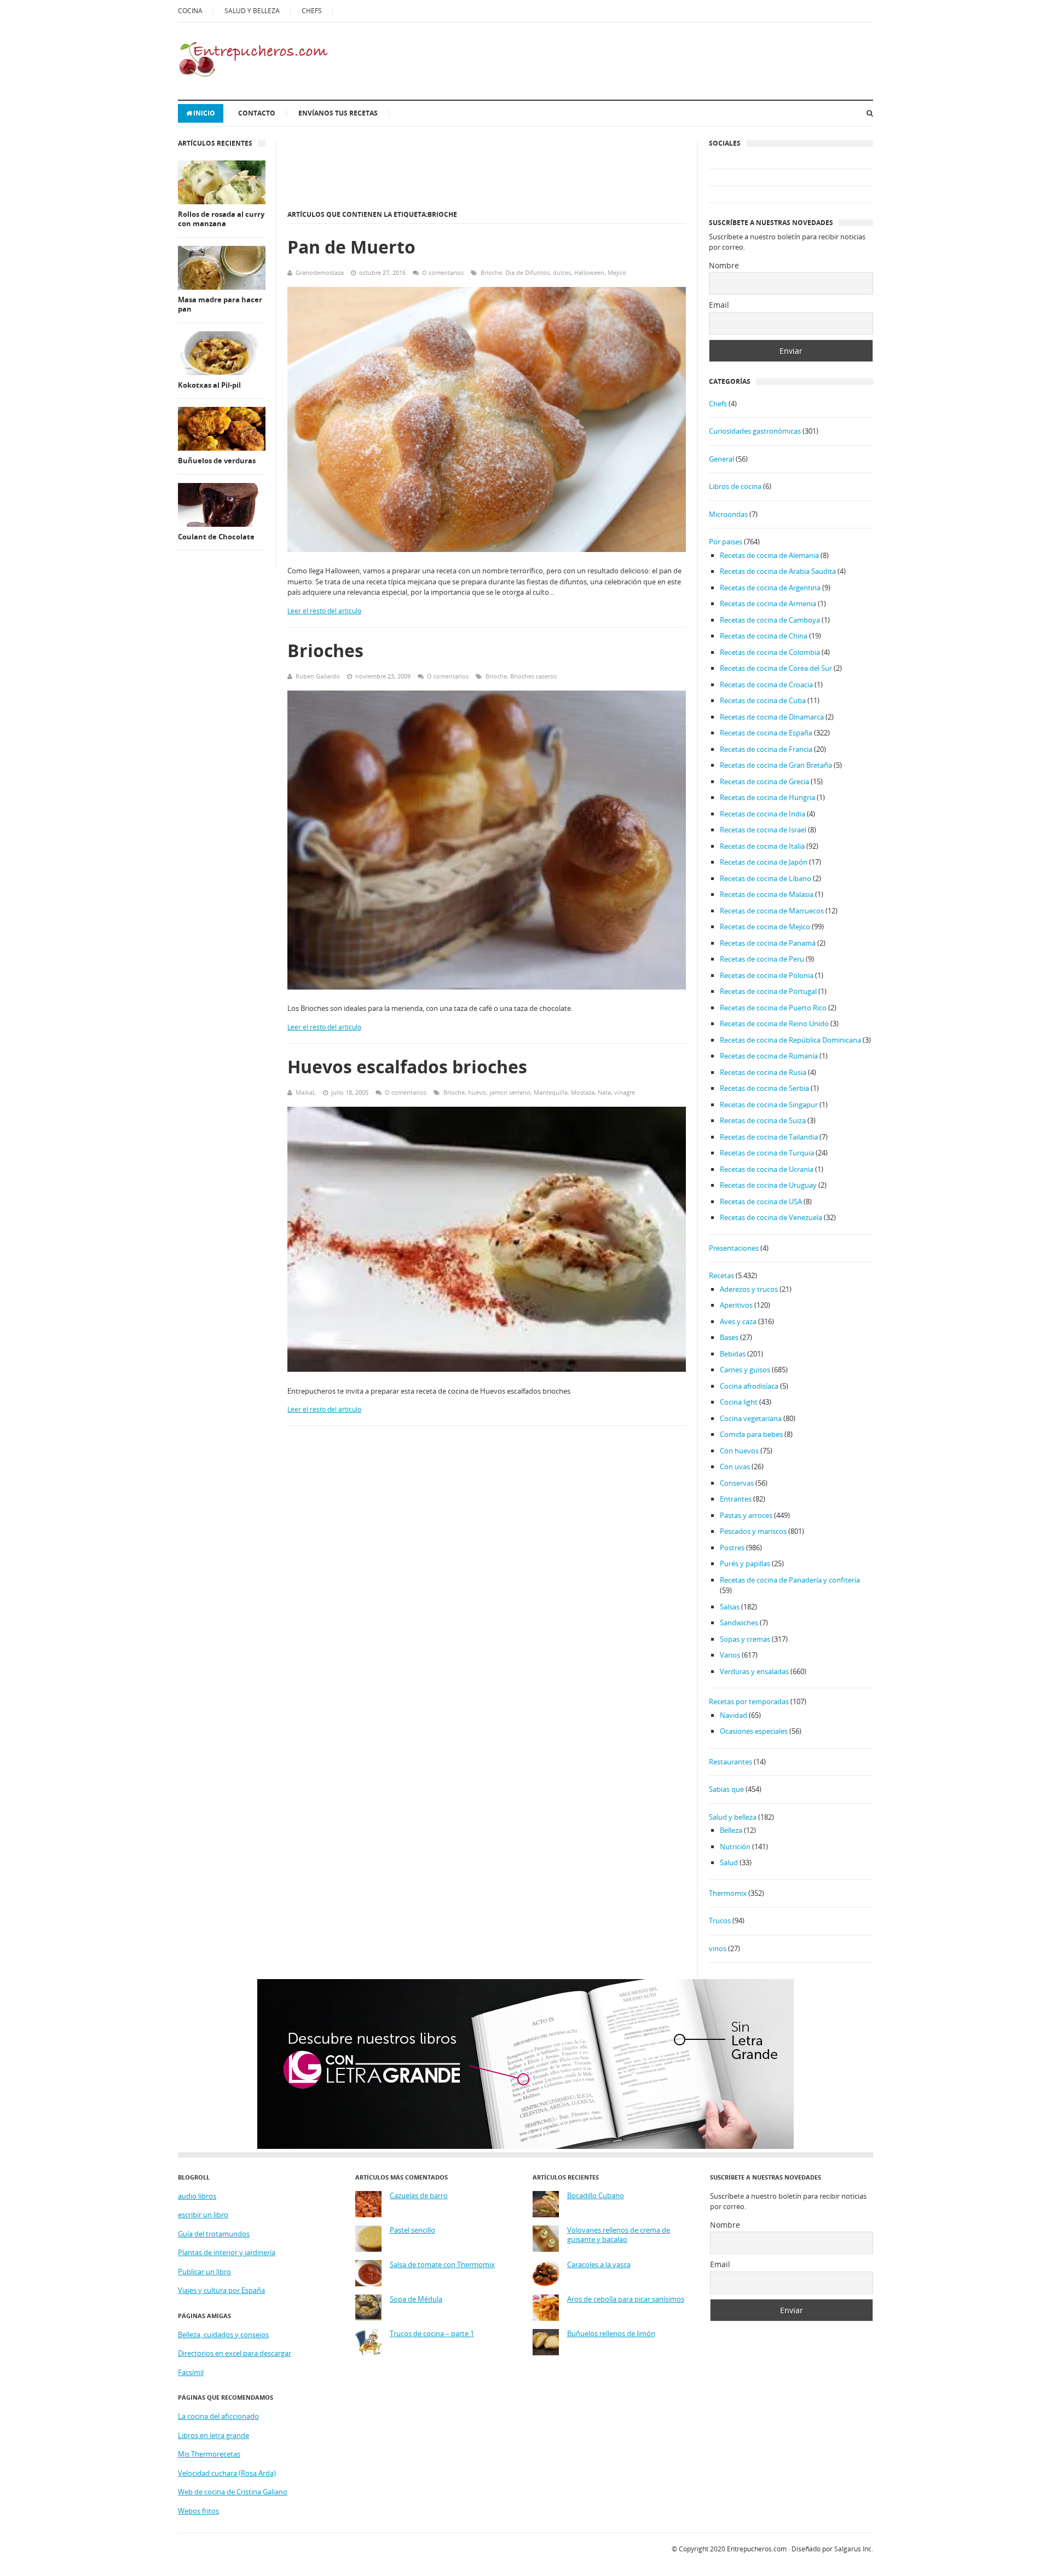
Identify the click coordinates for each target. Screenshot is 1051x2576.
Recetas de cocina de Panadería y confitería (790, 1580)
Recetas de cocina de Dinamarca (772, 717)
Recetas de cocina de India (763, 814)
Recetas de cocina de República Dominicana (790, 1040)
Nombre (724, 265)
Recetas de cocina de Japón (764, 862)
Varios (730, 1655)
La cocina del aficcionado (218, 2416)
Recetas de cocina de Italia (762, 846)
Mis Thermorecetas (209, 2454)
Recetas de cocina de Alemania (769, 555)
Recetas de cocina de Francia (766, 749)
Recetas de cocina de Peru (762, 959)
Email (719, 305)
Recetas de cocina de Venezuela (771, 1217)
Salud (729, 1862)
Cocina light (739, 1402)
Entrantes (736, 1499)
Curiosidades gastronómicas (755, 431)
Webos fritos (198, 2511)
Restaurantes (730, 1762)
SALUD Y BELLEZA (252, 11)
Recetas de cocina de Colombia (770, 652)
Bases (729, 1337)
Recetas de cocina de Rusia (763, 1072)
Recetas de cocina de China (764, 636)
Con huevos (739, 1451)
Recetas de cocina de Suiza (763, 1120)
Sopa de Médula (416, 2299)
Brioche (491, 272)
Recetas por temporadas (749, 1701)
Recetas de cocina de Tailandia (769, 1137)
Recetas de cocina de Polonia (767, 975)
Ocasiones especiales (754, 1731)
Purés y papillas (745, 1563)
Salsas (730, 1607)
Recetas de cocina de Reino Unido (774, 1024)
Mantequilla (551, 1092)
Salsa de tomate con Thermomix (442, 2265)
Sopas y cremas (745, 1639)
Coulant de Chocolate (216, 537)
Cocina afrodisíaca (749, 1386)
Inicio (204, 113)
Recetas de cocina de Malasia (767, 894)
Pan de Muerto (351, 247)
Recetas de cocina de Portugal (768, 991)
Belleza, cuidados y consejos (223, 2334)
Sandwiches (739, 1623)
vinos (718, 1948)
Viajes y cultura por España (221, 2290)
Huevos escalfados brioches (407, 1066)
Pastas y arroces (746, 1515)
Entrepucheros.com (757, 2549)
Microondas (728, 514)
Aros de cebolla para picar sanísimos (626, 2299)
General (721, 459)
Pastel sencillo (412, 2230)
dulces (562, 272)
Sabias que (726, 1789)
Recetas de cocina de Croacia (766, 685)
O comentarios (443, 272)
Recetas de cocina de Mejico (765, 927)
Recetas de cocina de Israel (763, 830)
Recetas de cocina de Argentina (770, 588)
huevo (477, 1092)
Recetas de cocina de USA (761, 1201)
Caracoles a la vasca (599, 2265)
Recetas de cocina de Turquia (767, 1153)
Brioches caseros (533, 676)
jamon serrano (510, 1092)
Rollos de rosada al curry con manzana (221, 219)
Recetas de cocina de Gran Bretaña (776, 765)
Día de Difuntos (527, 272)
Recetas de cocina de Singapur (769, 1105)
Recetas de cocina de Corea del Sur (776, 668)
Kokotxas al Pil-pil (209, 385)
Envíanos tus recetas (338, 113)
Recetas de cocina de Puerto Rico (773, 1008)
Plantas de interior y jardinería (227, 2252)
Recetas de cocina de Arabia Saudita (778, 571)
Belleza (731, 1830)
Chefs (718, 404)
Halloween (589, 272)
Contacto (257, 113)
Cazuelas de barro (419, 2196)
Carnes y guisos (745, 1370)
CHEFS (312, 11)
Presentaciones (734, 1248)
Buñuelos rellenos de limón (611, 2334)
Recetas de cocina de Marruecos (772, 911)
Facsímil (191, 2372)
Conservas (737, 1483)
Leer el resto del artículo (324, 611)
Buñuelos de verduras (217, 461)
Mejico (617, 272)
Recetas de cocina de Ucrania (767, 1169)
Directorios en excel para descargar (235, 2353)
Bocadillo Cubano (596, 2196)
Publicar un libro (204, 2272)
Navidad (734, 1715)
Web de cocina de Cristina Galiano (233, 2492)
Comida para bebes (751, 1434)
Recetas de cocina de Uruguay (768, 1185)
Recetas (721, 1275)
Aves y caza (738, 1321)
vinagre (625, 1092)
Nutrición (735, 1847)
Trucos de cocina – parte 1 (432, 2334)
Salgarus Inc (853, 2549)
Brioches (325, 650)
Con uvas (735, 1467)
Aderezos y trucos (749, 1289)
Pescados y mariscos (753, 1531)
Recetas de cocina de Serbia (764, 1088)
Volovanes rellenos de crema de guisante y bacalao (619, 2235)
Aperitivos (736, 1305)
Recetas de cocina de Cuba (763, 700)
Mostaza (583, 1092)
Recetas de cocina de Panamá (768, 943)
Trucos (720, 1921)
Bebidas (733, 1354)
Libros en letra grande (213, 2435)
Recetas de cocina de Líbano (766, 878)
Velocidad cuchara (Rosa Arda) (227, 2473)
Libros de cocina (735, 486)
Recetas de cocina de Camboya (770, 620)
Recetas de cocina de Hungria (767, 797)
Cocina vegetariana (751, 1418)
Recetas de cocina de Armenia (768, 603)
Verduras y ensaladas (754, 1671)
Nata (604, 1092)
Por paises (726, 542)
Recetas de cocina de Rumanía (769, 1056)
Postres (732, 1548)
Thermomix (728, 1893)
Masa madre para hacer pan (220, 305)
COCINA (190, 11)
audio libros (197, 2196)
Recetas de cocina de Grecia (764, 781)
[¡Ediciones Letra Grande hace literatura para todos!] (525, 2146)
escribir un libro (203, 2215)
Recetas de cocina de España (766, 733)
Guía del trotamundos (214, 2234)
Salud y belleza (733, 1817)
